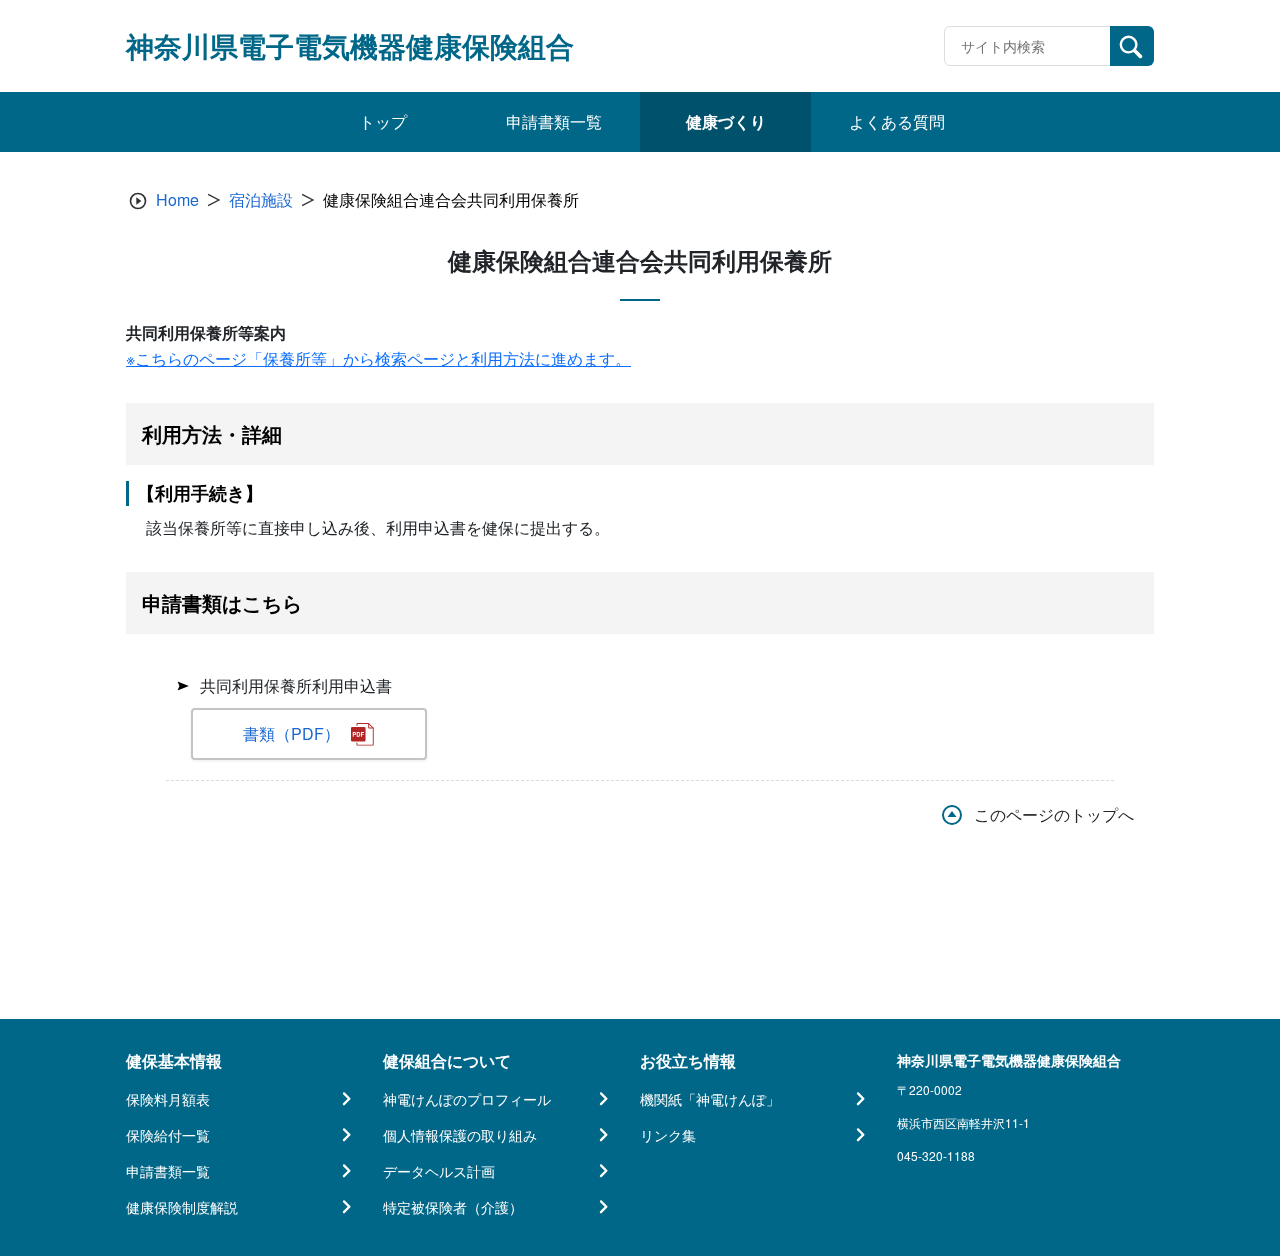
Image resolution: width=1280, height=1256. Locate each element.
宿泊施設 (261, 199)
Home (177, 199)
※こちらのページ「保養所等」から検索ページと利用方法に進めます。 (378, 358)
